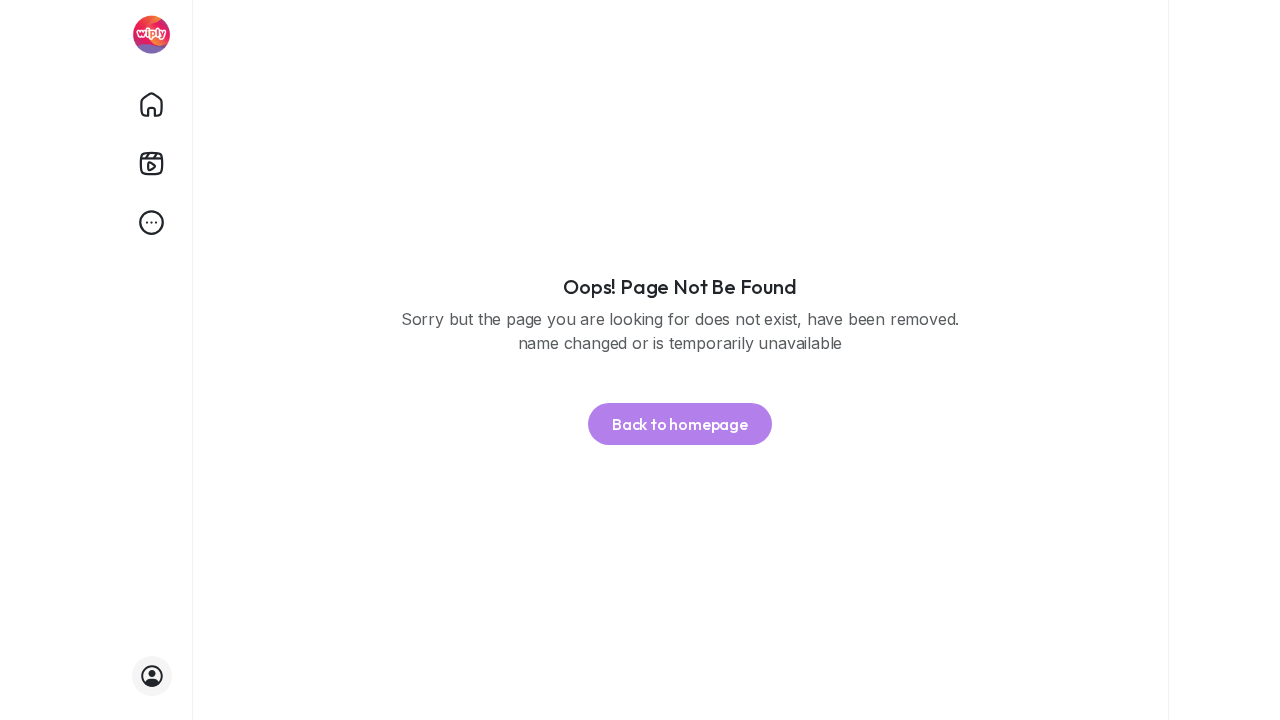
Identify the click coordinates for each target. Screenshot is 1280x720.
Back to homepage (680, 424)
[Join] (152, 676)
